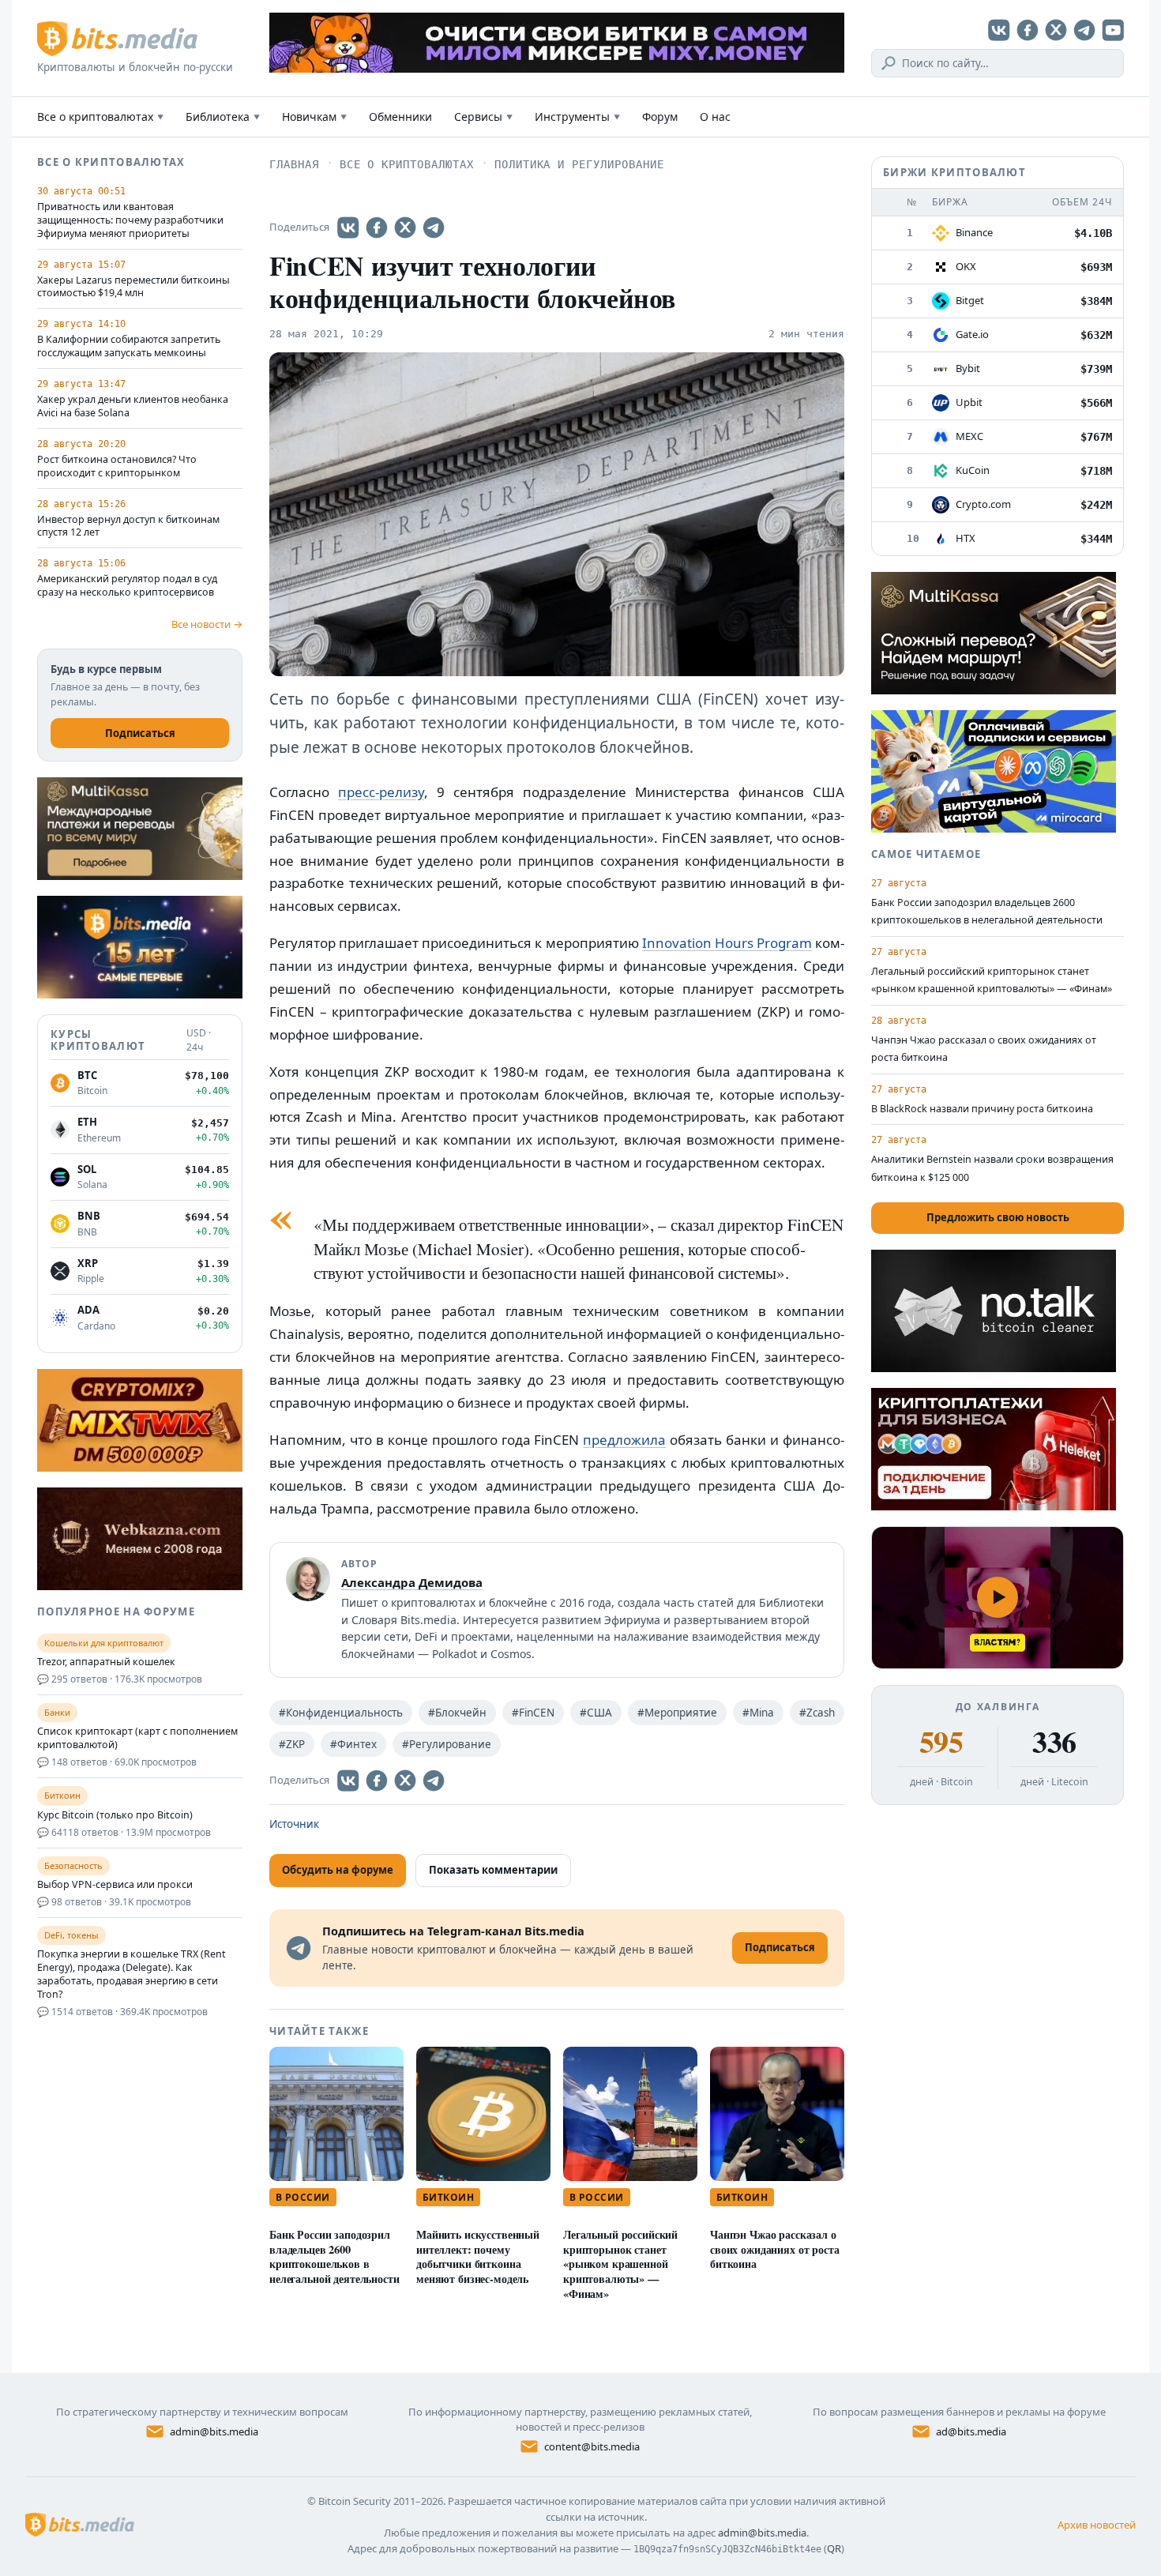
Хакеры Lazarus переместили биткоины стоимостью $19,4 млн (133, 287)
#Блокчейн (457, 1713)
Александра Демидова (412, 1582)
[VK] (999, 30)
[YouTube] (1113, 30)
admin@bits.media (214, 2431)
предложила (624, 1440)
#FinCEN (533, 1713)
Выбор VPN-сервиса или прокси (115, 1885)
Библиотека (223, 117)
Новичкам (314, 117)
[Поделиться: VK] (348, 228)
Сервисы (483, 117)
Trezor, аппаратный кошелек (106, 1662)
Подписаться (140, 733)
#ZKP (292, 1744)
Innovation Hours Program (727, 943)
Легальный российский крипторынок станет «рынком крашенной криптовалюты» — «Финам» (620, 2264)
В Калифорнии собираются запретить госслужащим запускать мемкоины (129, 346)
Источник (294, 1824)
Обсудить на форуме (338, 1870)
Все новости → (207, 624)
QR (834, 2548)
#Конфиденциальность (341, 1713)
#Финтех (353, 1744)
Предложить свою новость (998, 1217)
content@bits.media (592, 2446)
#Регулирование (447, 1744)
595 (941, 1742)
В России (303, 2197)
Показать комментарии (493, 1870)
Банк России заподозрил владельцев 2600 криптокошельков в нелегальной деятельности (334, 2256)
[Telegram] (1084, 30)
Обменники (400, 117)
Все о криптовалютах (100, 117)
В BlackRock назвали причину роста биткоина (982, 1109)
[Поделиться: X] (405, 228)
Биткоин (448, 2197)
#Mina (758, 1713)
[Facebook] (1028, 30)
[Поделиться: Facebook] (377, 228)
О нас (715, 117)
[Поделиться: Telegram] (434, 228)
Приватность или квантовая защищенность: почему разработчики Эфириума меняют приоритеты (130, 220)
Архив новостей (1097, 2525)
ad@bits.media (971, 2431)
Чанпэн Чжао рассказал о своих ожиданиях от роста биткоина (775, 2249)
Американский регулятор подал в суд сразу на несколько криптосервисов (127, 586)
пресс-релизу (381, 792)
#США (596, 1713)
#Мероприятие (677, 1713)
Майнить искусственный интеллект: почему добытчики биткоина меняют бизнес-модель (478, 2256)
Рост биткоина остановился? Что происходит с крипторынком (117, 466)
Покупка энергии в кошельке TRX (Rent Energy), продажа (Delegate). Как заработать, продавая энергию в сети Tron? (132, 1974)
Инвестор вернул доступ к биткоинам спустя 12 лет (128, 526)
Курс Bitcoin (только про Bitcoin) (115, 1815)
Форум (660, 117)
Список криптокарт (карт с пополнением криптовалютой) (137, 1738)
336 (1054, 1742)
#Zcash (817, 1713)
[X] (1056, 30)
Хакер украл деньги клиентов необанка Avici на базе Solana (133, 406)
